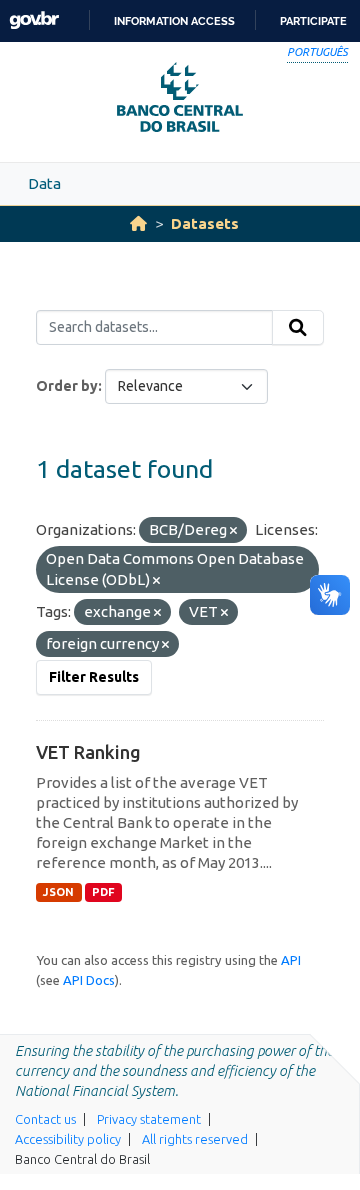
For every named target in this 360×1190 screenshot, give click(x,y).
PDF (103, 892)
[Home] (138, 223)
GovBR (34, 20)
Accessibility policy (68, 1139)
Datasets (205, 223)
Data (44, 183)
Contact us (45, 1119)
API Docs (89, 980)
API (291, 960)
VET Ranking (88, 752)
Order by (67, 386)
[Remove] (233, 531)
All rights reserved (195, 1139)
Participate (313, 21)
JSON (58, 892)
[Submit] (298, 328)
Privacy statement (149, 1119)
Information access (174, 21)
